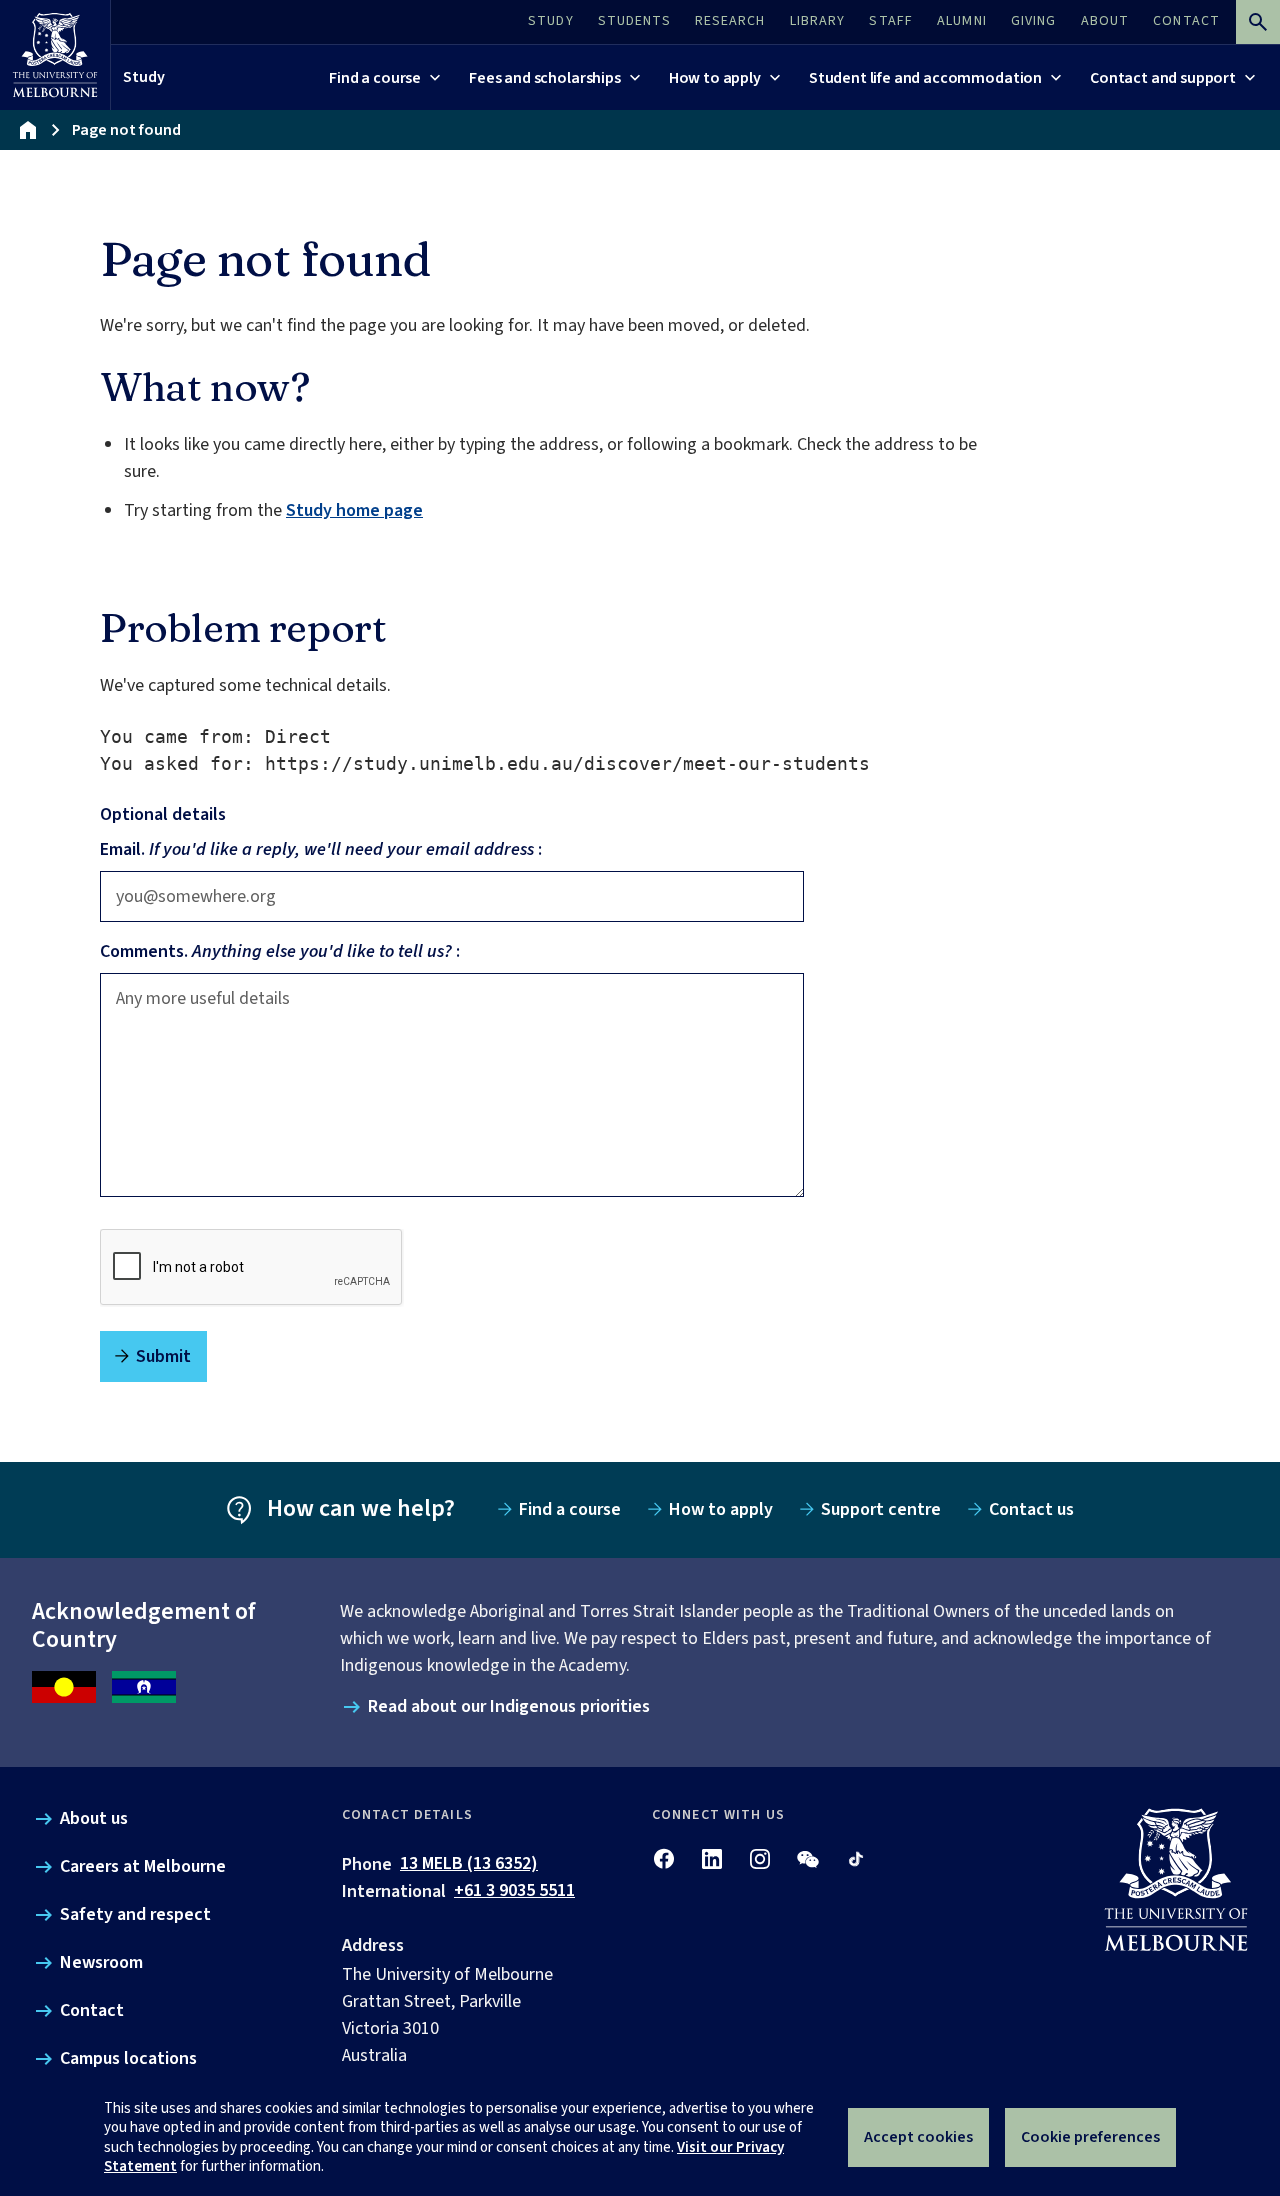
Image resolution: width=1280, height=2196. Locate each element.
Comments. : (280, 951)
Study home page (354, 510)
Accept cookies (918, 2137)
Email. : (321, 849)
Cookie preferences (1090, 2137)
